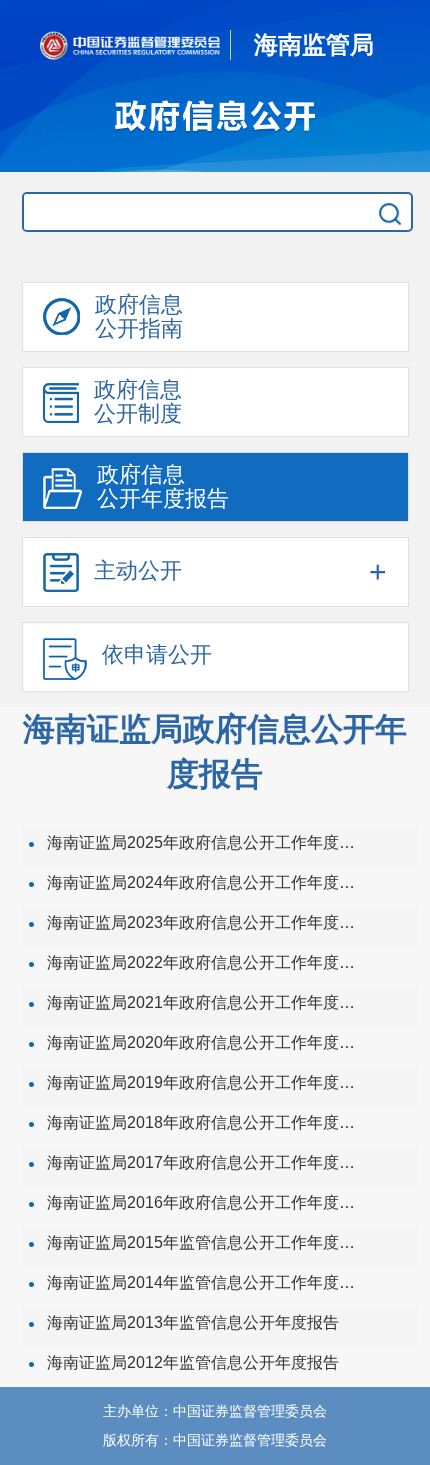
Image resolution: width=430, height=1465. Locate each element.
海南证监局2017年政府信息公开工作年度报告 (205, 1162)
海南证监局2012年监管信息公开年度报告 (193, 1362)
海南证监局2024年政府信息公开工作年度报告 (205, 882)
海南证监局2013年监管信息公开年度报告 (193, 1322)
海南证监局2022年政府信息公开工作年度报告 (205, 962)
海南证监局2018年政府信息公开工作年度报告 (205, 1122)
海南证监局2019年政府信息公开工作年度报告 (205, 1082)
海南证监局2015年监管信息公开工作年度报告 (205, 1242)
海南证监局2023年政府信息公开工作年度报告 (205, 922)
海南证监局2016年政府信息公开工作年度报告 (205, 1202)
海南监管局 (314, 44)
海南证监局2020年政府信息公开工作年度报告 (205, 1042)
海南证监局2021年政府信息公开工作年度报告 (205, 1002)
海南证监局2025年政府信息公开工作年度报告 (205, 842)
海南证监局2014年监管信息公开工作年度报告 (205, 1282)
